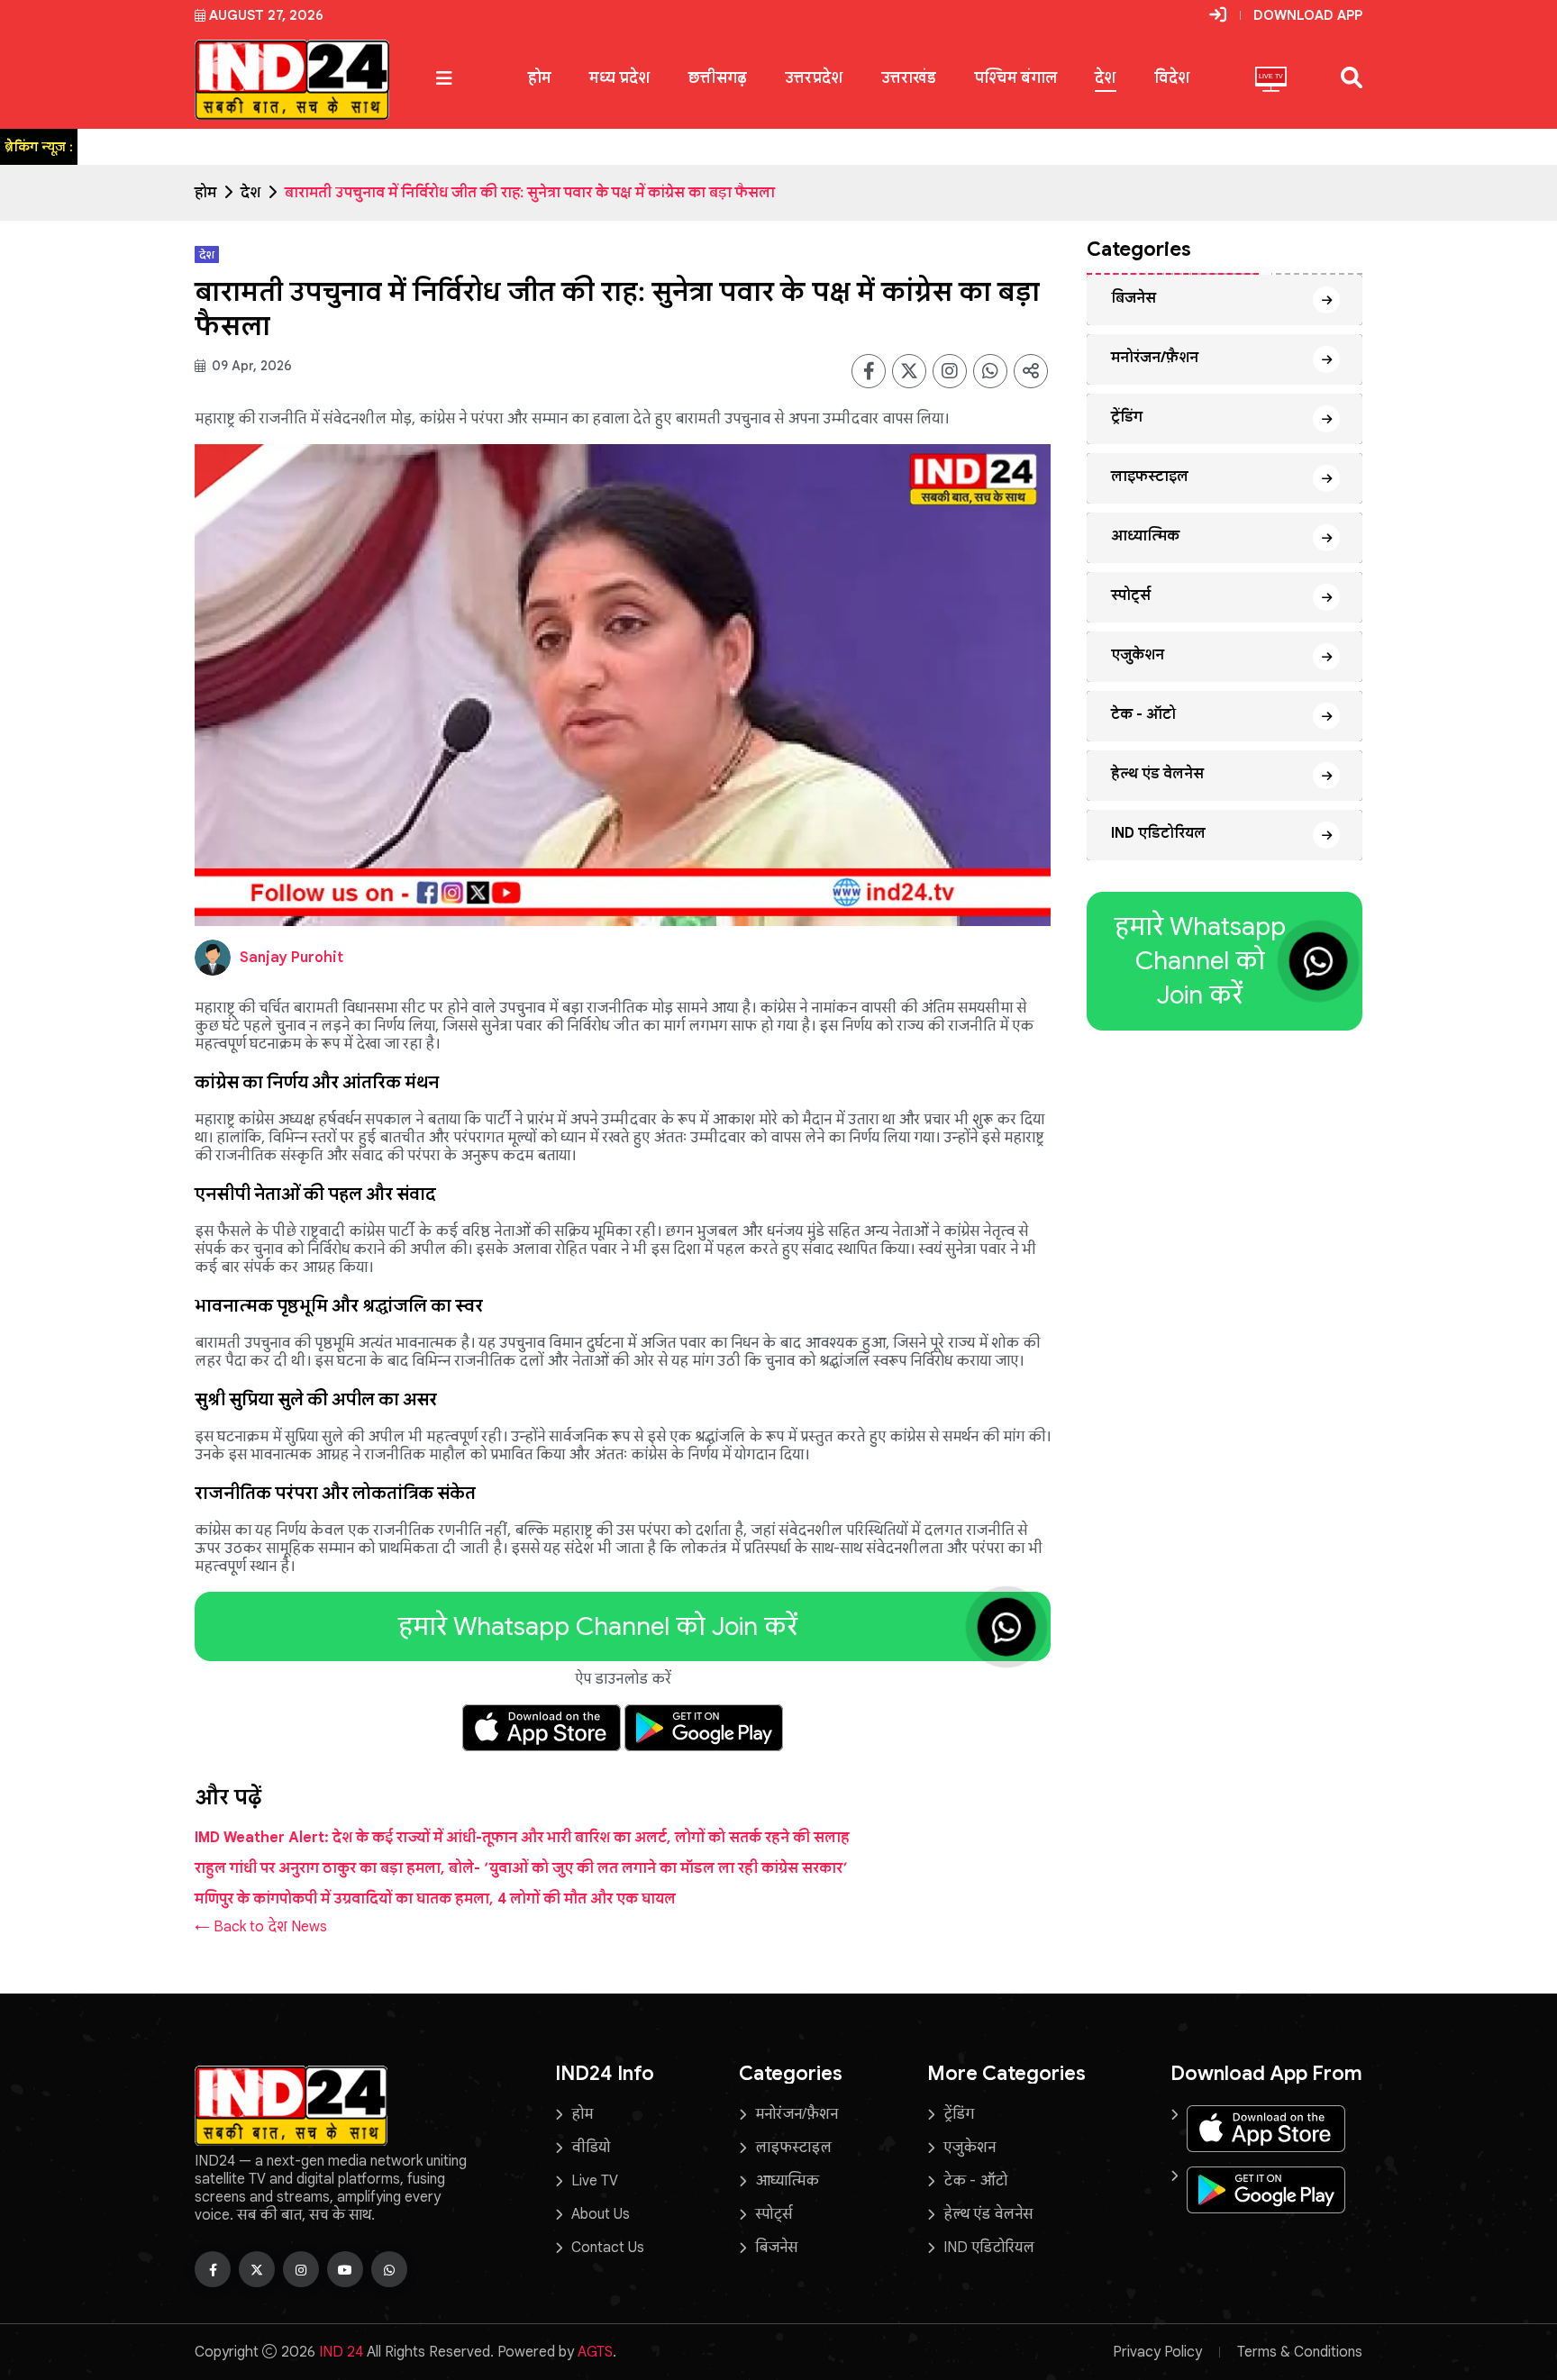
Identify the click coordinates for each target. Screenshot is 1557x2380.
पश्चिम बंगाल (1015, 78)
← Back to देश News (261, 1927)
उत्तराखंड (909, 78)
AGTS (595, 2352)
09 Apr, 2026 (250, 366)
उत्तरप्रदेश (814, 78)
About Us (601, 2214)
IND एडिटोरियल (1158, 833)
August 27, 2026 (266, 15)
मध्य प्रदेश (620, 78)
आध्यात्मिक (1145, 536)
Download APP (1308, 15)
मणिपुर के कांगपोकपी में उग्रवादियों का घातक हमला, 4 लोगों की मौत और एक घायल (435, 1899)
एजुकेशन (1138, 655)
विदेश (1172, 78)
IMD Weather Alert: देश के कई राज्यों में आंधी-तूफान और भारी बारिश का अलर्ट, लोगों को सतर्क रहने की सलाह (522, 1838)
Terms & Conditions (1300, 2352)
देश (1106, 78)
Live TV (595, 2181)
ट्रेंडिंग (1127, 417)
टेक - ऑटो (1143, 714)
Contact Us (608, 2248)
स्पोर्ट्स (1131, 595)
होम (540, 78)
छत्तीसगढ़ (718, 78)
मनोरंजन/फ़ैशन (1155, 358)
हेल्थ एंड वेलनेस (1157, 774)
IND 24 (341, 2352)
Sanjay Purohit (291, 958)
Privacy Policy (1157, 2352)
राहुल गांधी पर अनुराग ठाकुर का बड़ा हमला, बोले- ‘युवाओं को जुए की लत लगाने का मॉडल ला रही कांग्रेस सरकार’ (521, 1868)
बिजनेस (1134, 298)
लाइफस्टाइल (1150, 477)
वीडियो (591, 2148)
